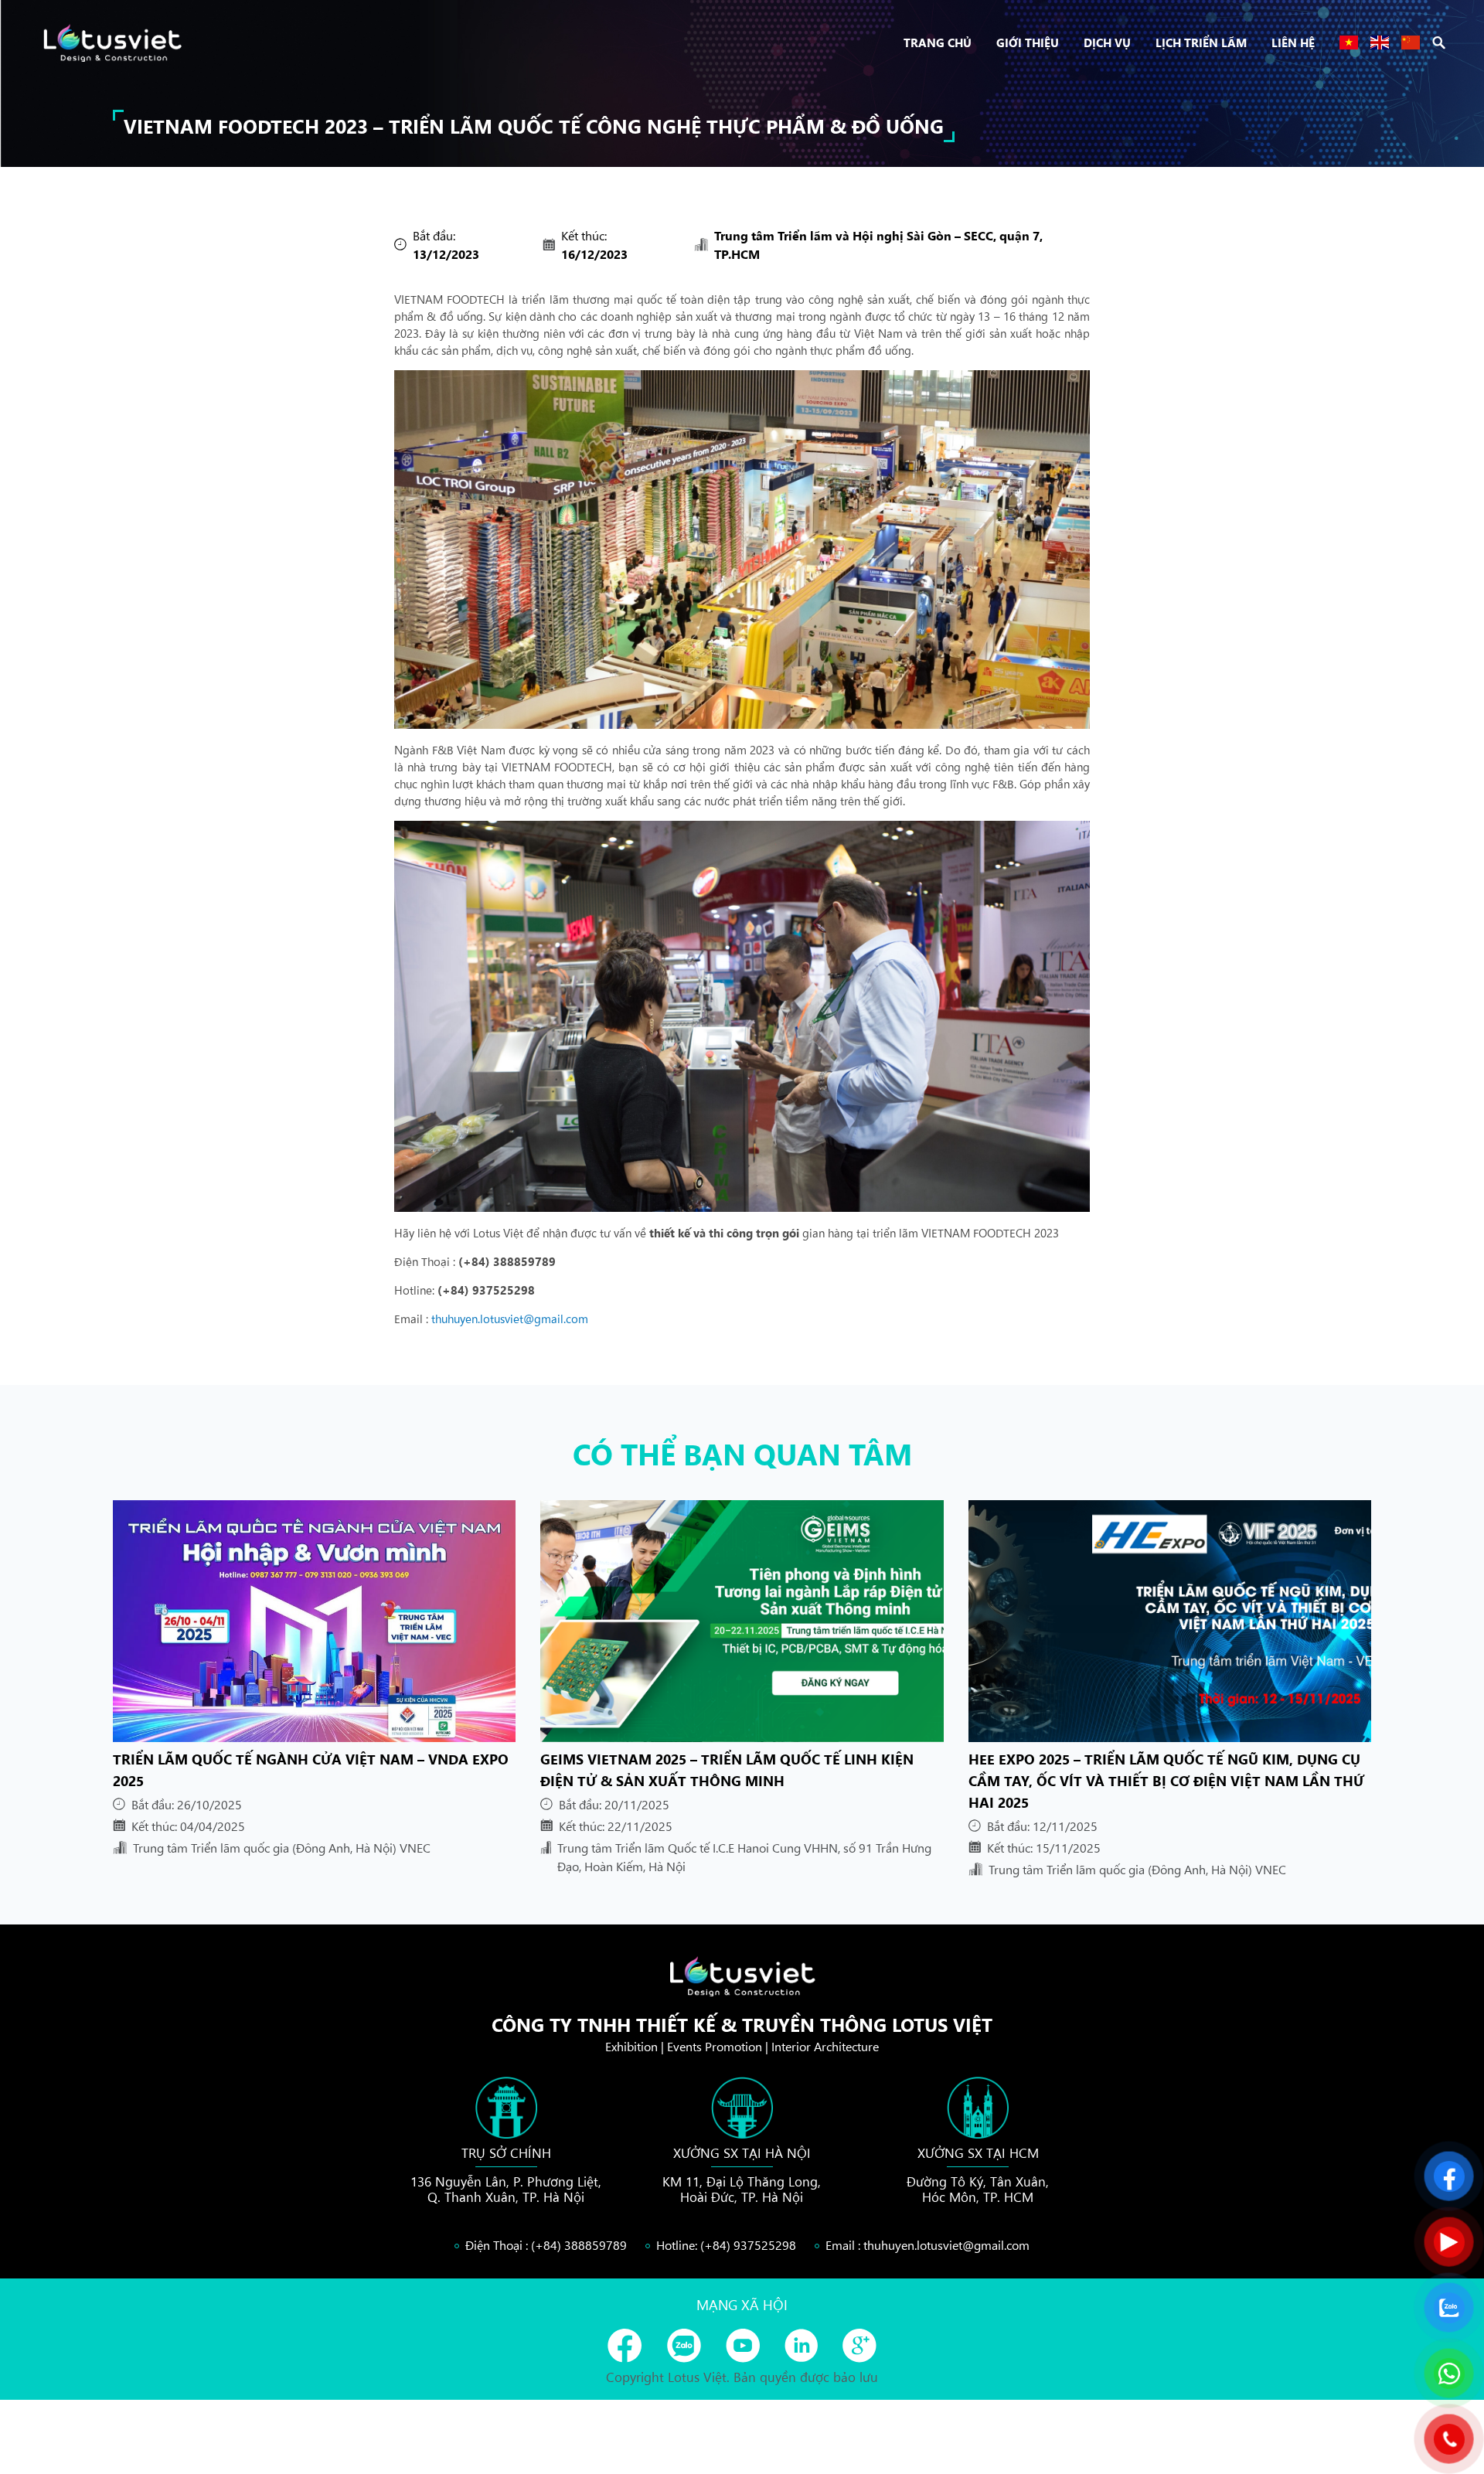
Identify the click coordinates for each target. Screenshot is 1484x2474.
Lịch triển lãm (1201, 42)
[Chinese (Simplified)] (1411, 43)
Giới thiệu (1028, 42)
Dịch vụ (1107, 42)
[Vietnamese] (1349, 43)
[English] (1380, 43)
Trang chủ (938, 42)
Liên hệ (1293, 42)
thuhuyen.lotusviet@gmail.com (510, 1318)
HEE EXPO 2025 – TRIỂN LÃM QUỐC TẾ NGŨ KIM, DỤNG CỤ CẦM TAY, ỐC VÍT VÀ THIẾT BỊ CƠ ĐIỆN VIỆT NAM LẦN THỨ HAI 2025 (1166, 1780)
